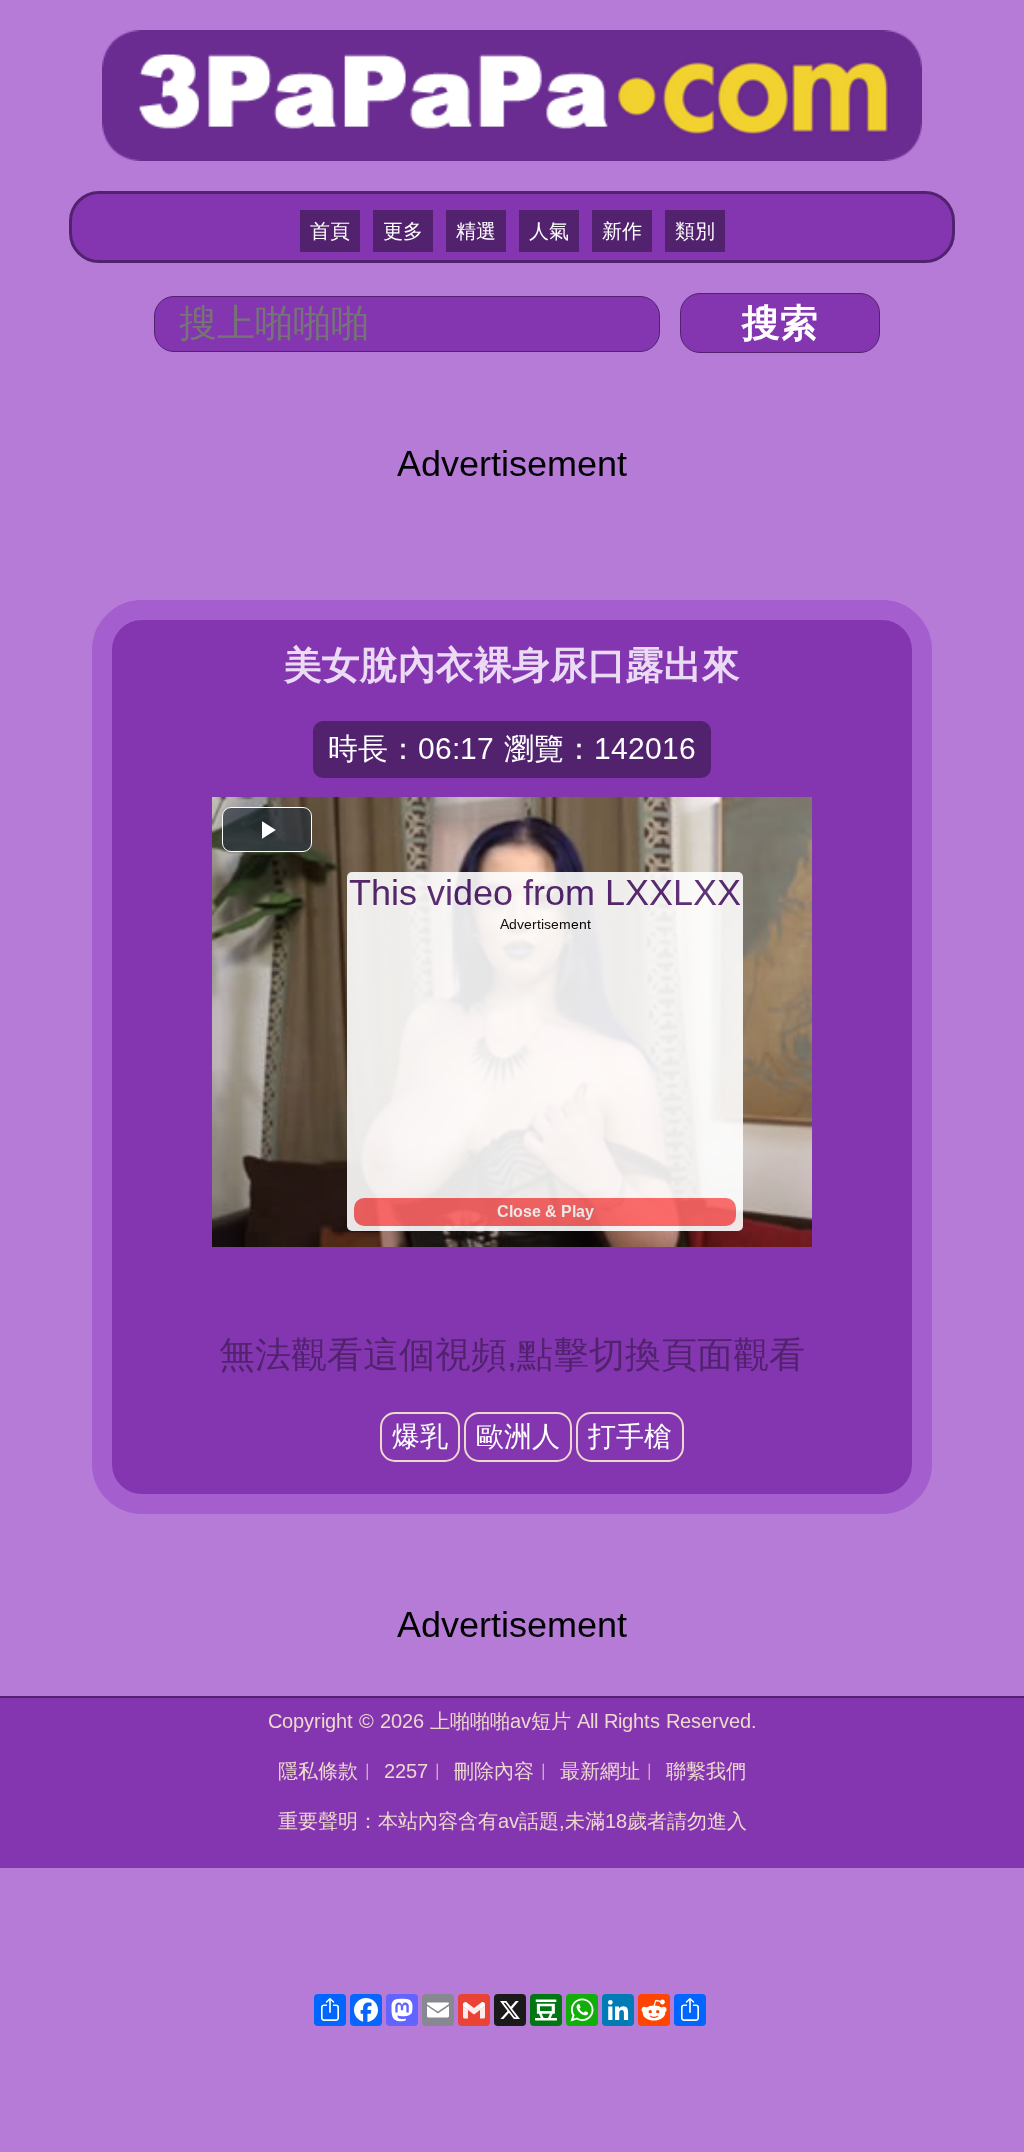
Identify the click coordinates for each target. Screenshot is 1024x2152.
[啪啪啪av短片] (511, 92)
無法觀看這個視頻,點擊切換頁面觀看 (512, 1354)
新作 (622, 231)
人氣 (549, 231)
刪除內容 (494, 1771)
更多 (403, 231)
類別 (695, 231)
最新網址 (600, 1771)
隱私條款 (318, 1771)
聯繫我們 (706, 1771)
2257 (406, 1771)
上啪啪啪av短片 (500, 1721)
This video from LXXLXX (545, 892)
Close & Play (545, 1211)
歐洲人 (518, 1436)
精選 (476, 231)
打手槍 (630, 1436)
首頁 (330, 231)
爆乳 (420, 1436)
